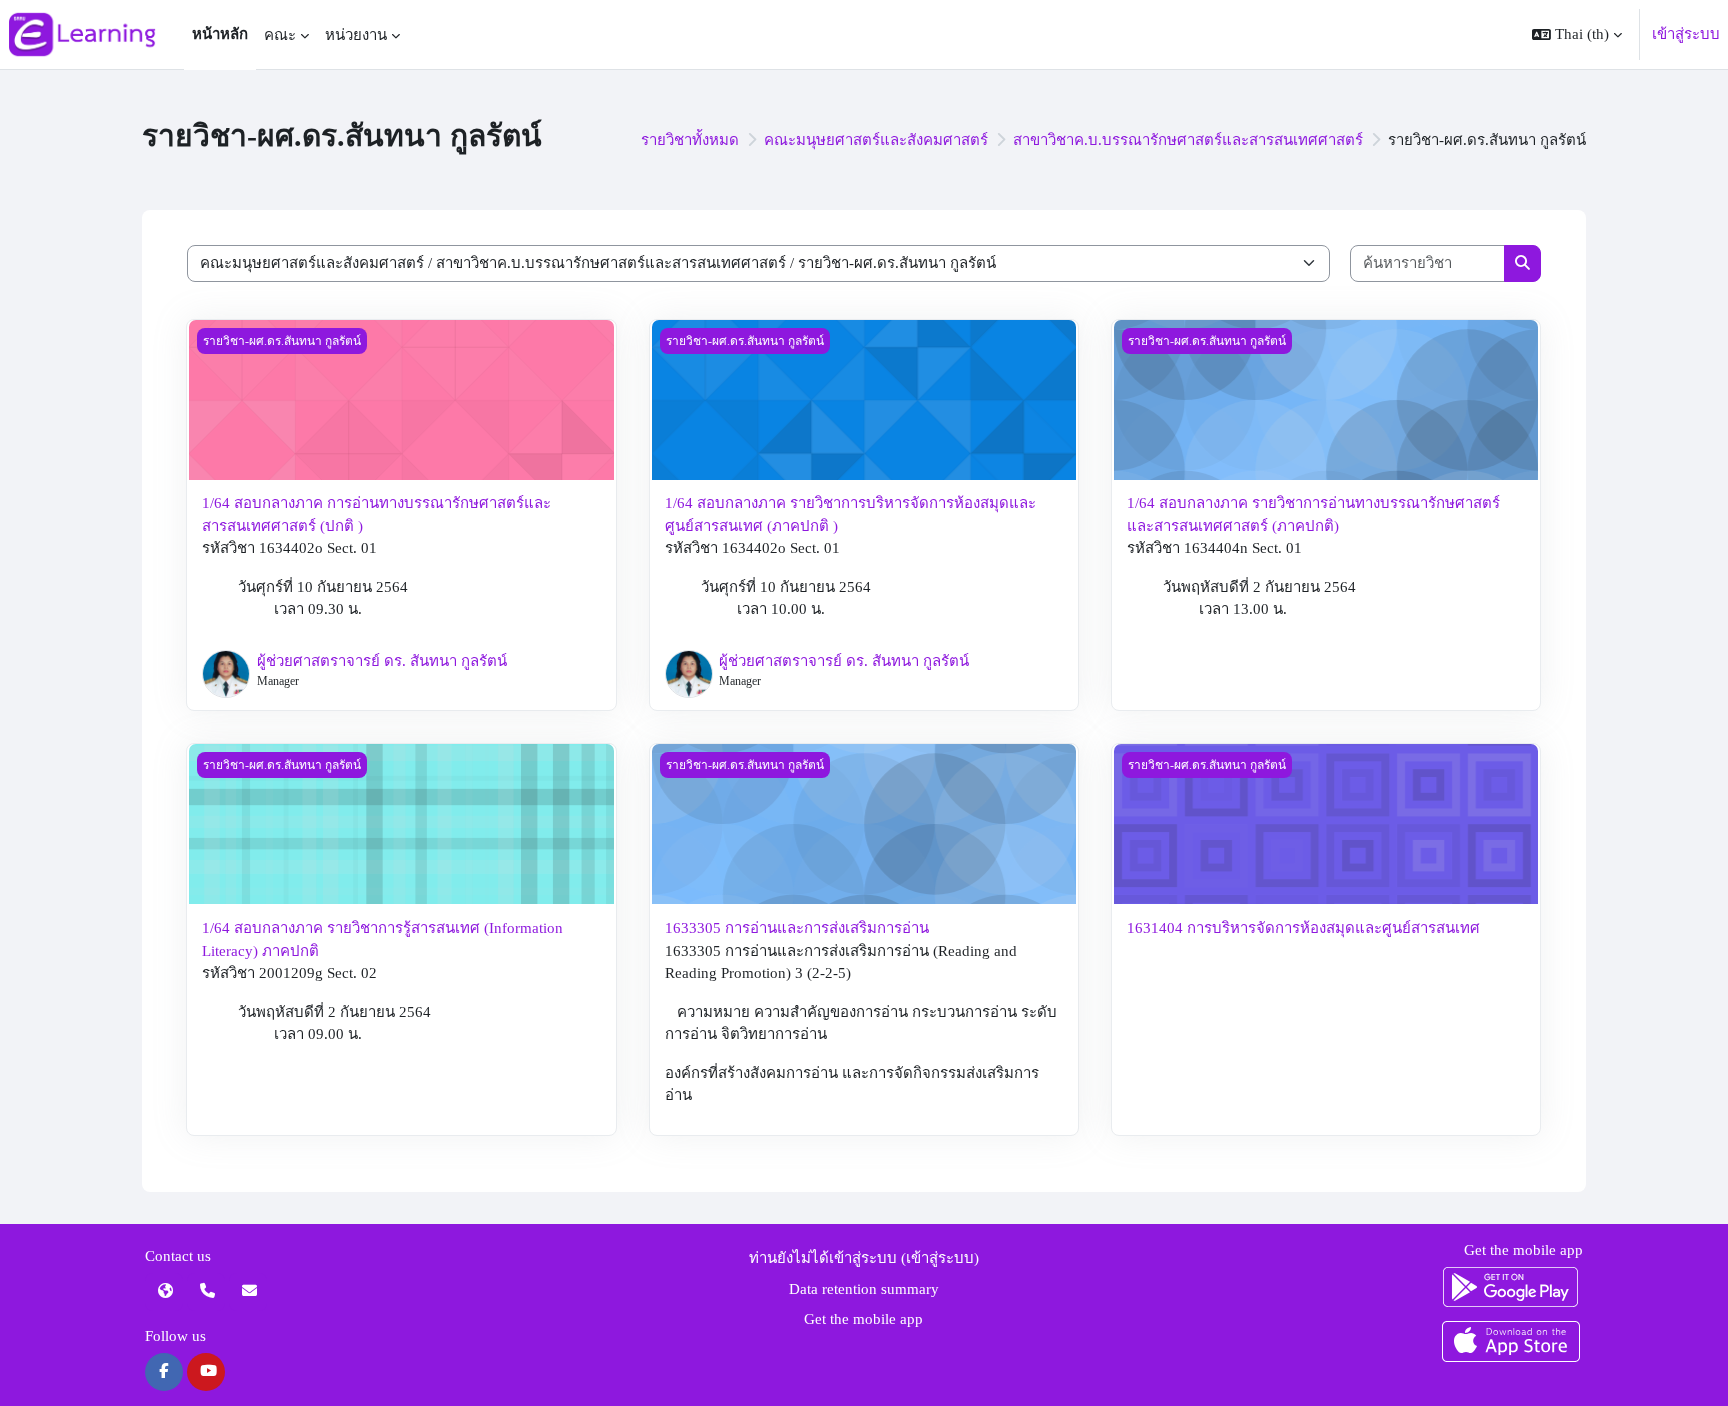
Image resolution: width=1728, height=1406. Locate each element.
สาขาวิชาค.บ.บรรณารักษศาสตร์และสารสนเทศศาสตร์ (1188, 140)
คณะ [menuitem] (280, 35)
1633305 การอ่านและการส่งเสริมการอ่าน (797, 928)
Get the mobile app (863, 1319)
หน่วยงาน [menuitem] (356, 35)
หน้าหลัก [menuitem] (220, 34)
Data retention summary (864, 1289)
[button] (1577, 34)
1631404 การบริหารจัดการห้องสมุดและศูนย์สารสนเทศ (1303, 928)
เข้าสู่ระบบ (1686, 34)
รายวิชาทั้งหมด (690, 140)
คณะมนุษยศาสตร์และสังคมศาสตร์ (876, 140)
